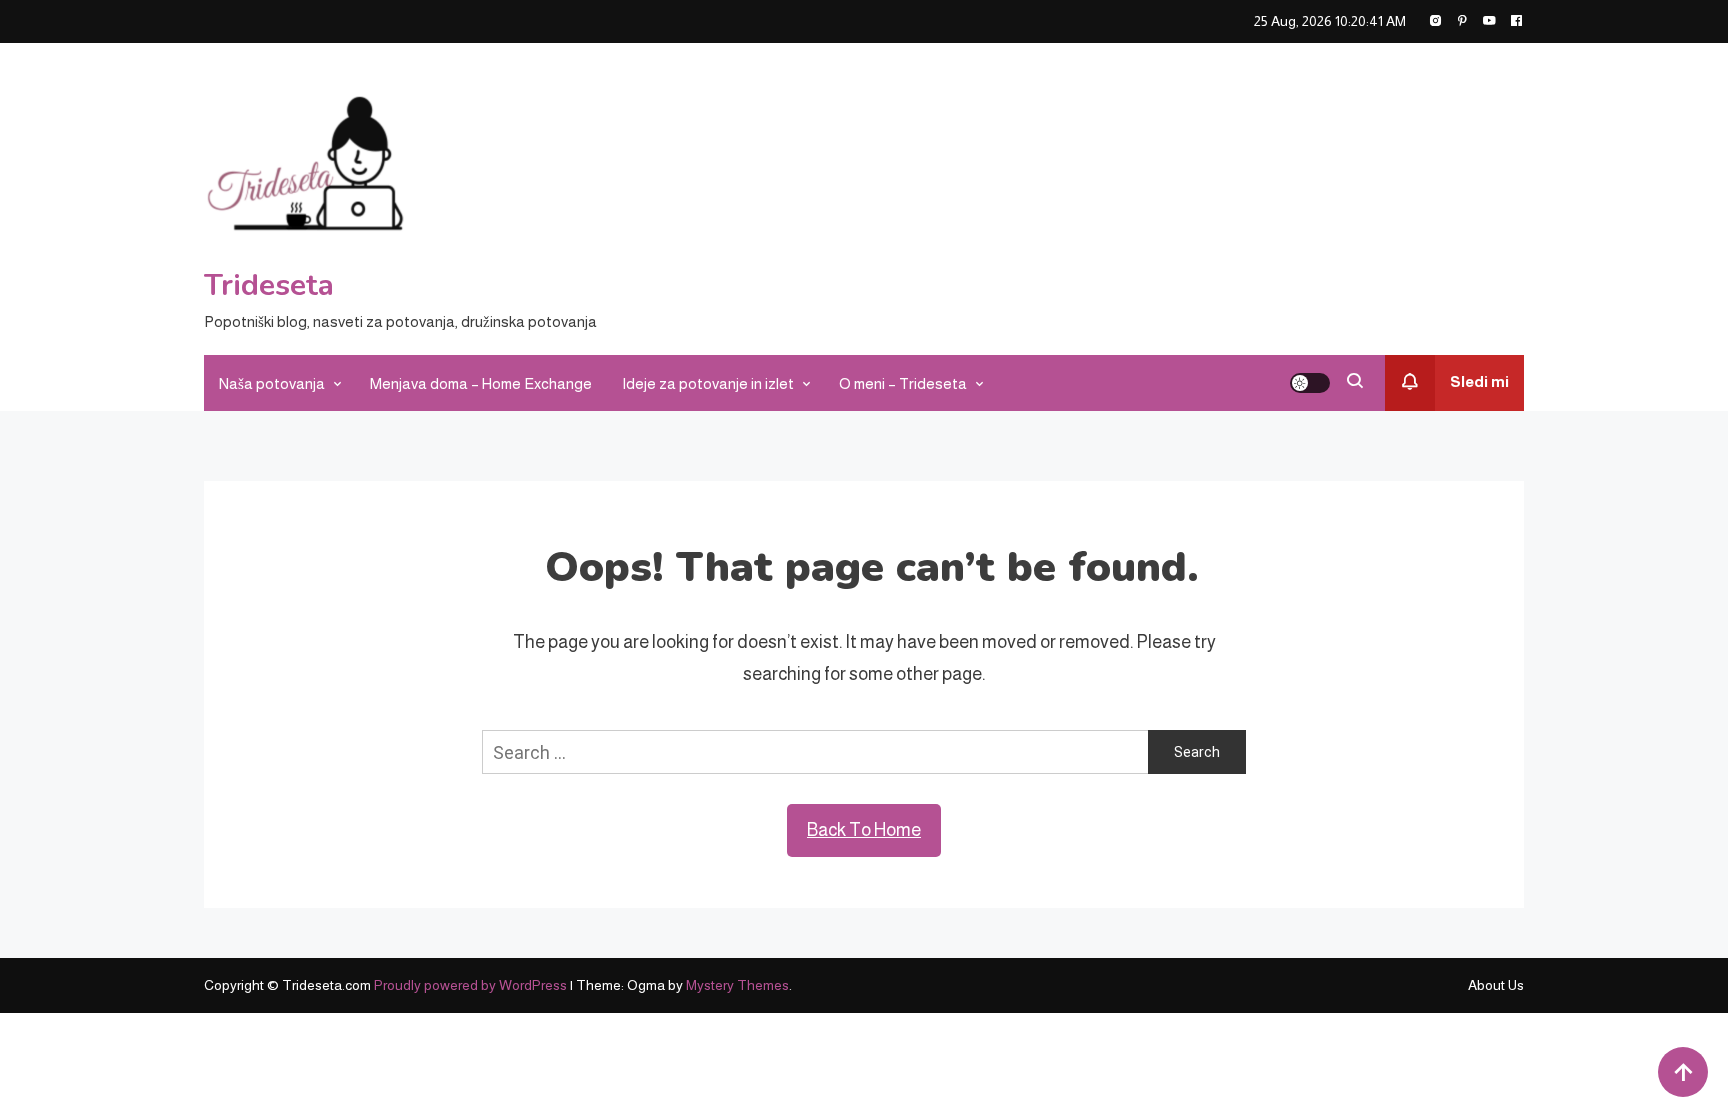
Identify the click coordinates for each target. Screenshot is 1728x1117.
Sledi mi (1479, 381)
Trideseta (269, 285)
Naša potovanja (272, 383)
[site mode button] (1310, 383)
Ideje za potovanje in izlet (708, 383)
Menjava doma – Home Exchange (481, 383)
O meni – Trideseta (903, 383)
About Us (1496, 985)
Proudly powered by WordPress (472, 985)
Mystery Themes (737, 985)
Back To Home (864, 830)
